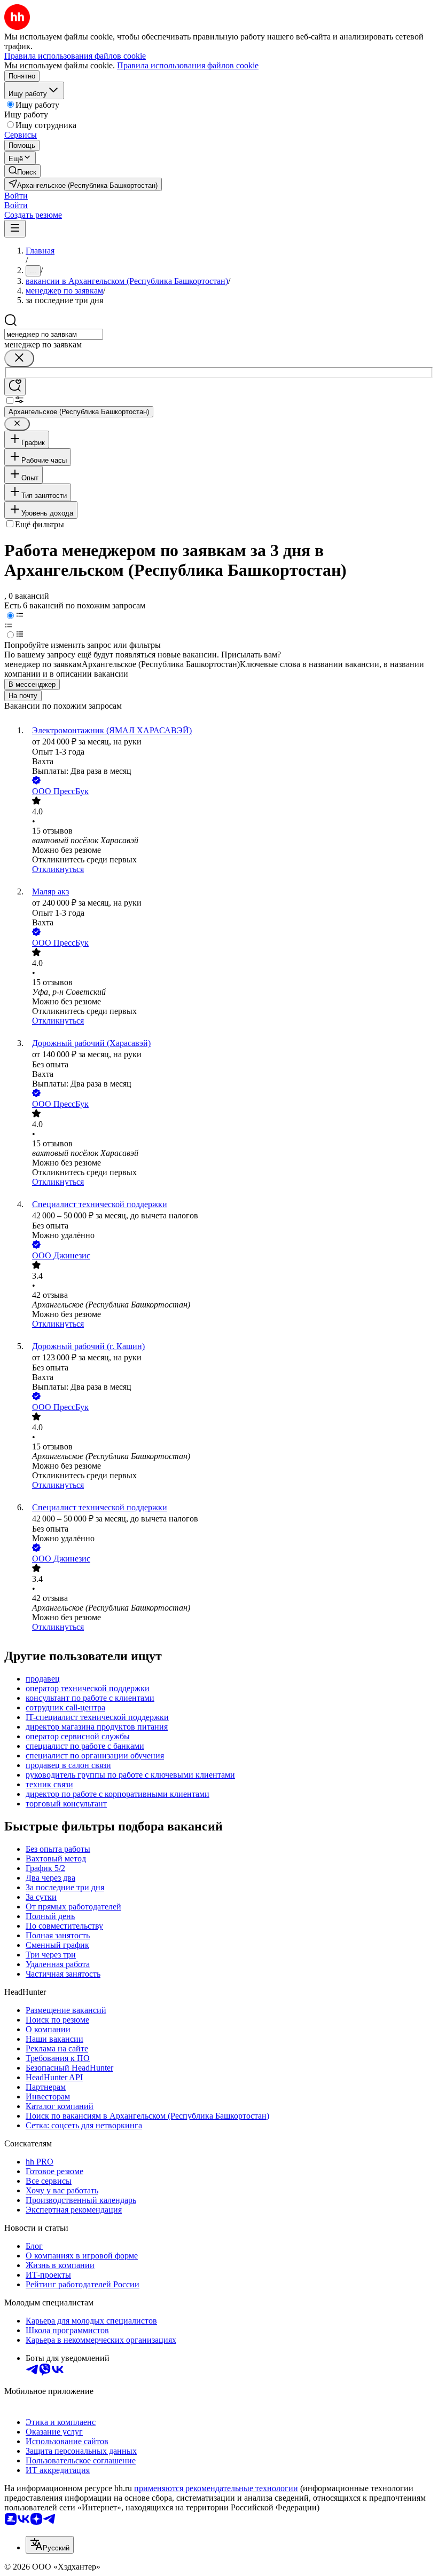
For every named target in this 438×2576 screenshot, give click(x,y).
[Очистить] (19, 358)
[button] (16, 196)
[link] (22, 171)
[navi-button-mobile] (15, 229)
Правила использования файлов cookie (188, 65)
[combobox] (54, 334)
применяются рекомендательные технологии (216, 2488)
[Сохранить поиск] (15, 387)
